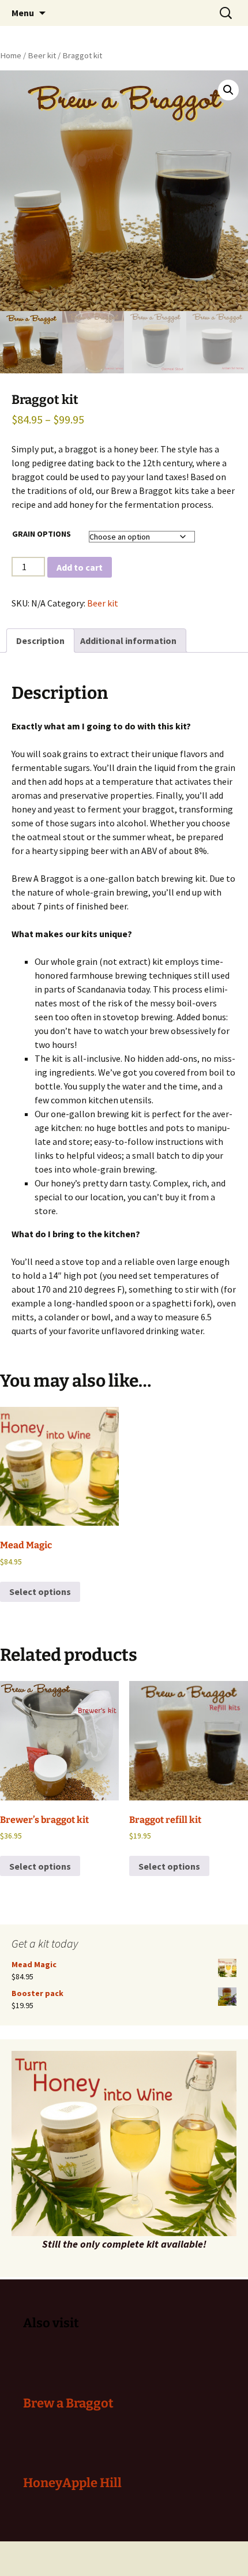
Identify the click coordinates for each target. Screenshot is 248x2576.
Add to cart (80, 567)
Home (11, 55)
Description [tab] (40, 641)
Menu (23, 13)
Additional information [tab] (128, 641)
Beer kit (42, 55)
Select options (40, 1592)
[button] (228, 90)
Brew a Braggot (68, 2403)
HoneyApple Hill (72, 2483)
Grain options (42, 534)
